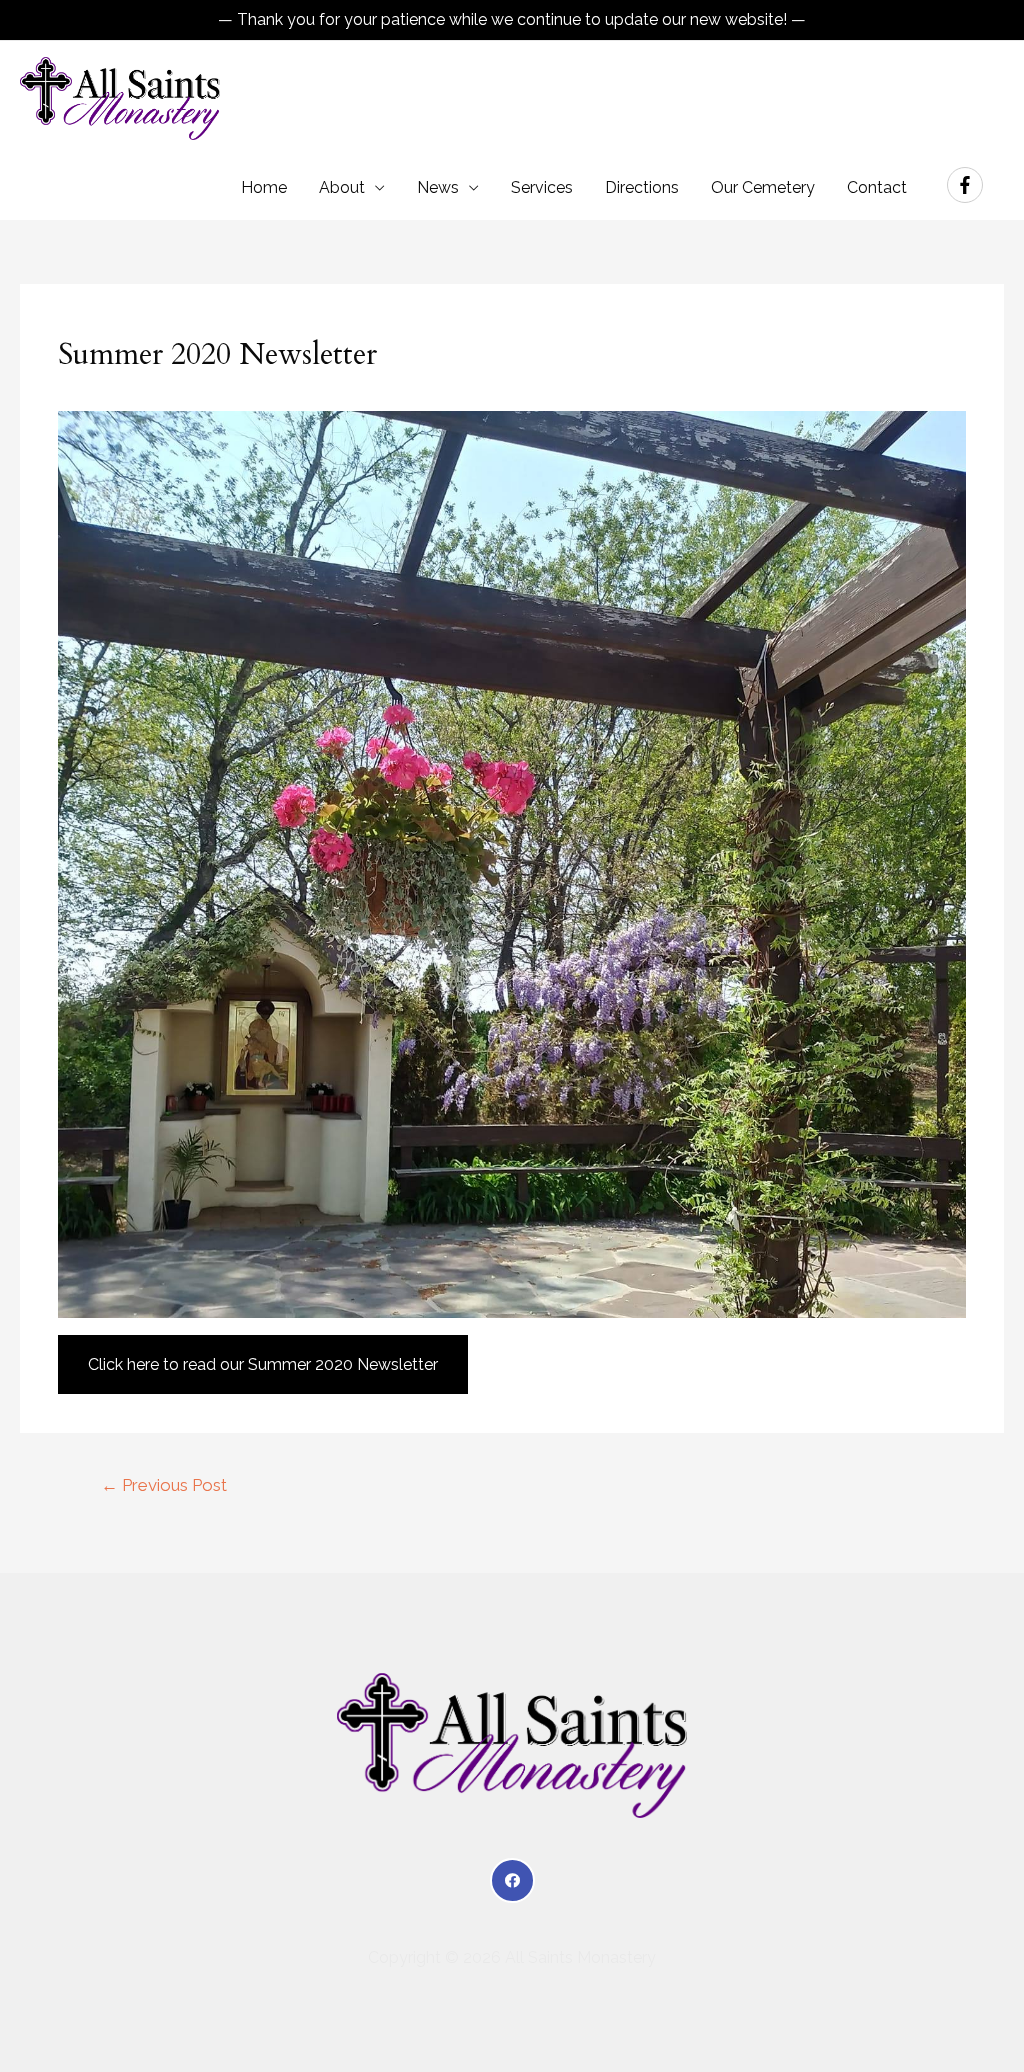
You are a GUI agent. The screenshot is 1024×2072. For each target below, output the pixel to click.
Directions (642, 187)
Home (264, 187)
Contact (877, 187)
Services (542, 187)
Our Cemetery (763, 187)
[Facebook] (512, 1880)
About (342, 187)
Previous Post (164, 1485)
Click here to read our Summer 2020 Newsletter (263, 1364)
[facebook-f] (967, 185)
